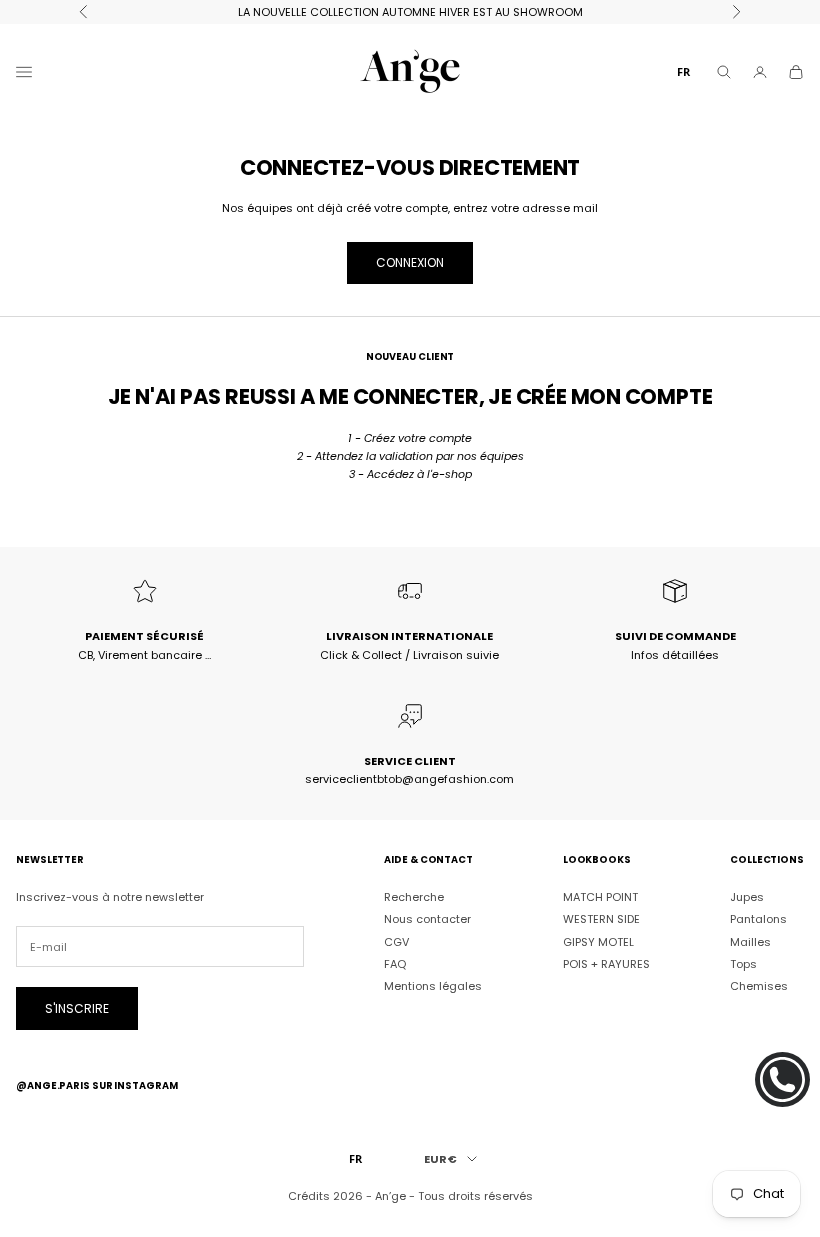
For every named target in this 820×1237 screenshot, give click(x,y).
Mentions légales (433, 986)
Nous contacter (427, 919)
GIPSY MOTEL (598, 942)
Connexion (410, 262)
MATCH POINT (600, 897)
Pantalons (758, 919)
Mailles (750, 942)
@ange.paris (53, 1085)
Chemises (759, 986)
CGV (396, 942)
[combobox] (683, 71)
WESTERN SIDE (601, 919)
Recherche (414, 897)
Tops (743, 964)
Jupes (747, 897)
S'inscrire (77, 1008)
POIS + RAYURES (606, 964)
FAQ (395, 964)
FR (683, 71)
